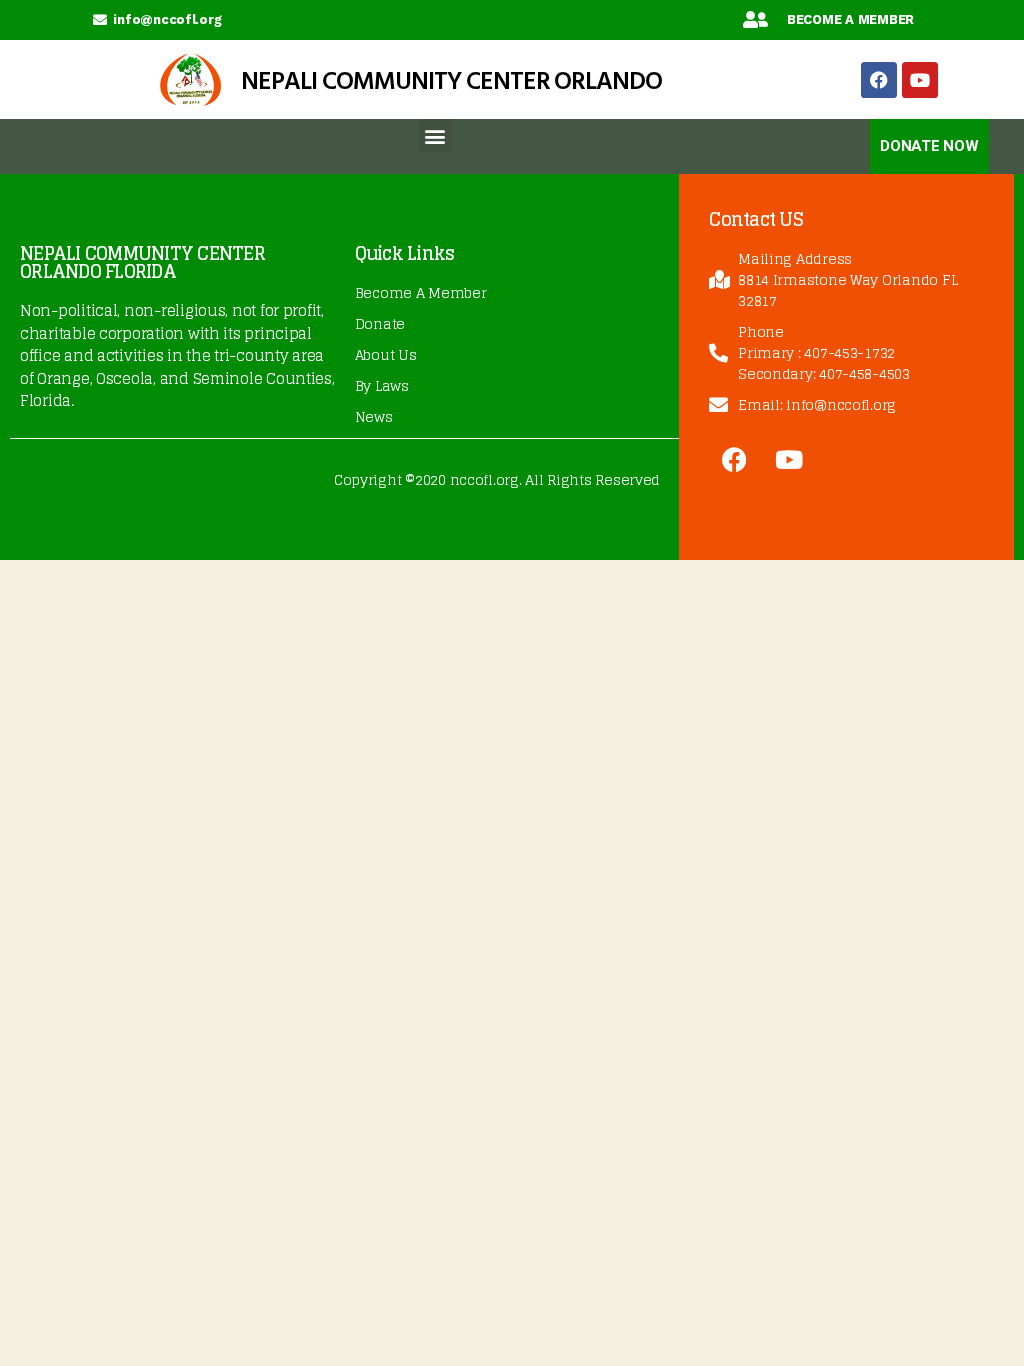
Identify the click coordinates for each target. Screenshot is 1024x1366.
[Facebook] (879, 80)
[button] (435, 135)
